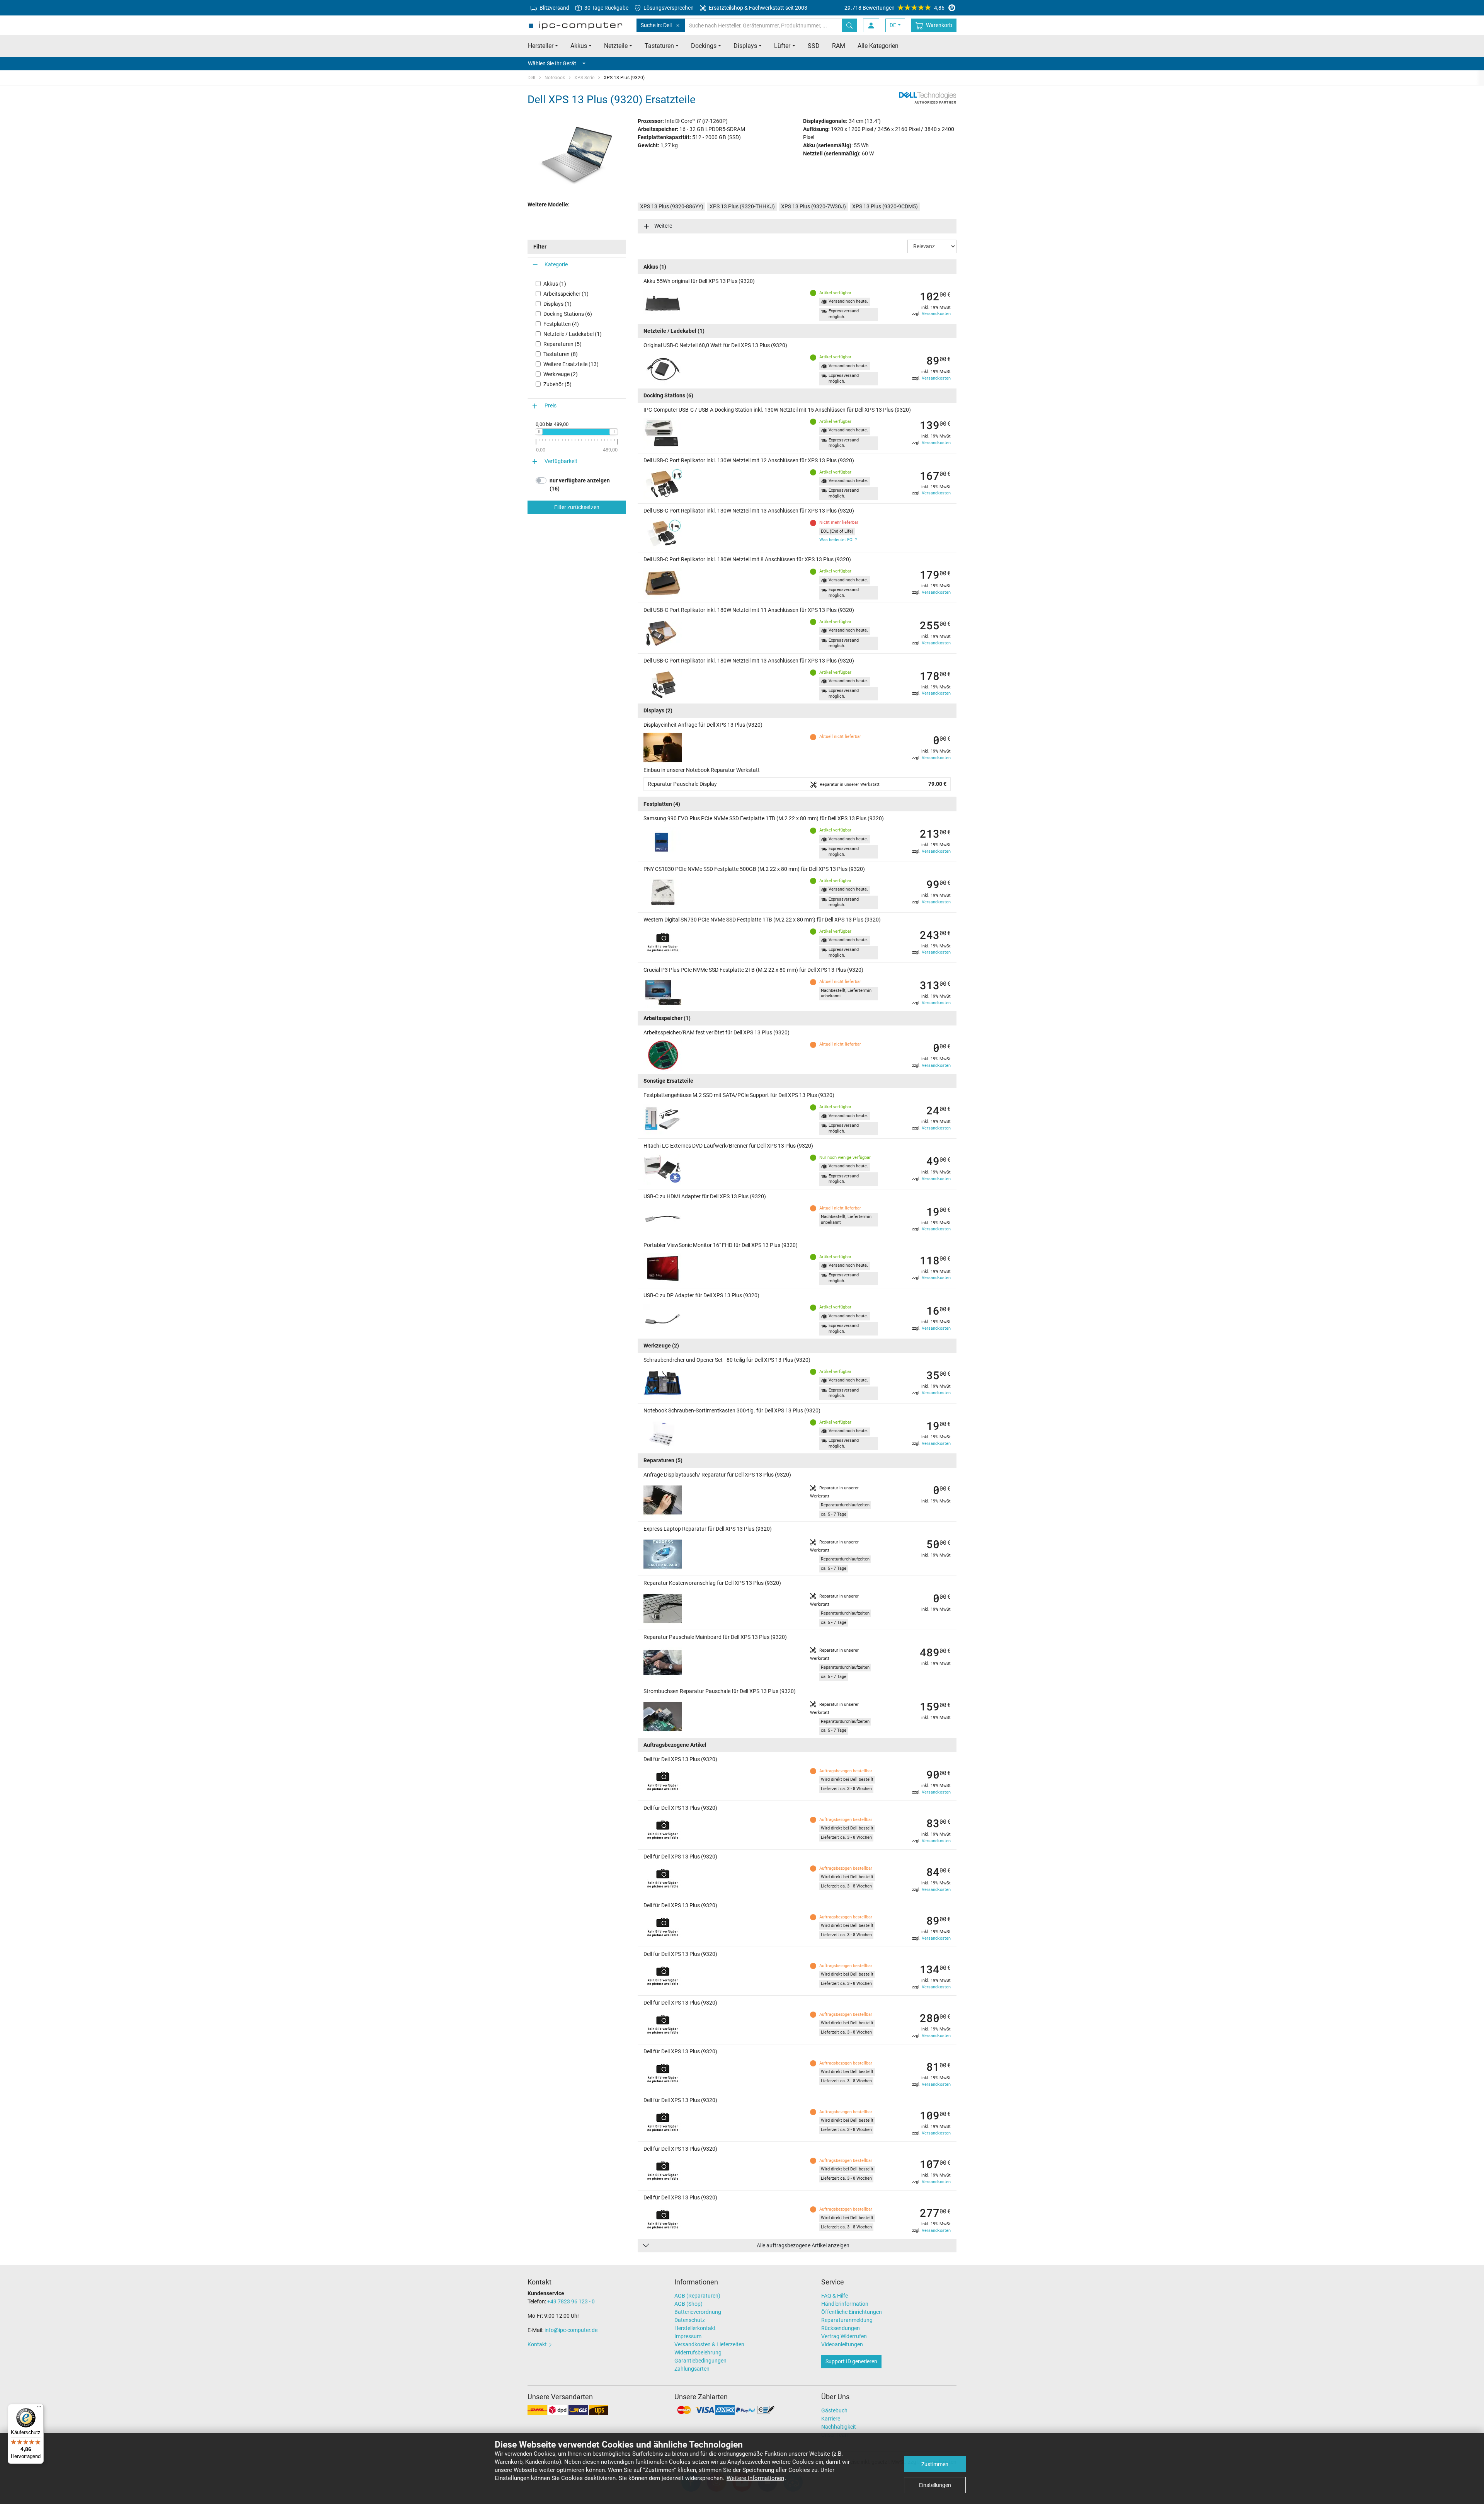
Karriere (831, 2419)
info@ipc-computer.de (571, 2330)
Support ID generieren (851, 2361)
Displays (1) (557, 304)
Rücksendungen (841, 2328)
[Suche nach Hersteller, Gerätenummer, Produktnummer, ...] (849, 25)
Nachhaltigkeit (839, 2427)
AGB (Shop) (688, 2304)
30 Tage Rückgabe (606, 8)
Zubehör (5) (557, 384)
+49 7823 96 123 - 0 (571, 2301)
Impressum (688, 2336)
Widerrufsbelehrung (698, 2352)
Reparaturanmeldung (847, 2320)
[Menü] (39, 2409)
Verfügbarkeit (561, 461)
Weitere (663, 226)
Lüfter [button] (782, 46)
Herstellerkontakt (695, 2328)
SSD (814, 46)
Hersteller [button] (541, 46)
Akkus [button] (579, 46)
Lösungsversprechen (668, 8)
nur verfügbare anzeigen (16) (580, 485)
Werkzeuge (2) (561, 374)
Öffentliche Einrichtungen (852, 2312)
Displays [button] (745, 46)
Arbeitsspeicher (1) (566, 294)
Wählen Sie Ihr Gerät (552, 63)
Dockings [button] (704, 46)
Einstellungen (935, 2485)
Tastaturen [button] (659, 46)
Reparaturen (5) (562, 344)
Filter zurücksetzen (577, 507)
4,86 (894, 8)
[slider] (539, 432)
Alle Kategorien (878, 46)
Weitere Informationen (755, 2478)
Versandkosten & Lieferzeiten (709, 2344)
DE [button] (893, 25)
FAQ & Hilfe (835, 2296)
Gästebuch (834, 2410)
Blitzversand (554, 8)
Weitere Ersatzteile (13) (571, 364)
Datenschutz (690, 2320)
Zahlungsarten (692, 2369)
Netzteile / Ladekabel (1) (573, 334)
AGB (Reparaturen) (697, 2296)
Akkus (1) (555, 284)
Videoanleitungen (842, 2344)
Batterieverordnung (698, 2312)
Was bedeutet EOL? (838, 540)
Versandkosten (936, 314)
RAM (839, 46)
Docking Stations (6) (568, 314)
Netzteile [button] (616, 46)
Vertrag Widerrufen (844, 2336)
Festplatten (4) (561, 324)
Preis (551, 405)
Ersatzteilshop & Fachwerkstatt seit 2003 (757, 8)
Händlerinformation (845, 2304)
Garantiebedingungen (700, 2361)
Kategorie (556, 264)
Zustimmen (935, 2464)
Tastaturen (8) (561, 354)
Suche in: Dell (656, 25)
